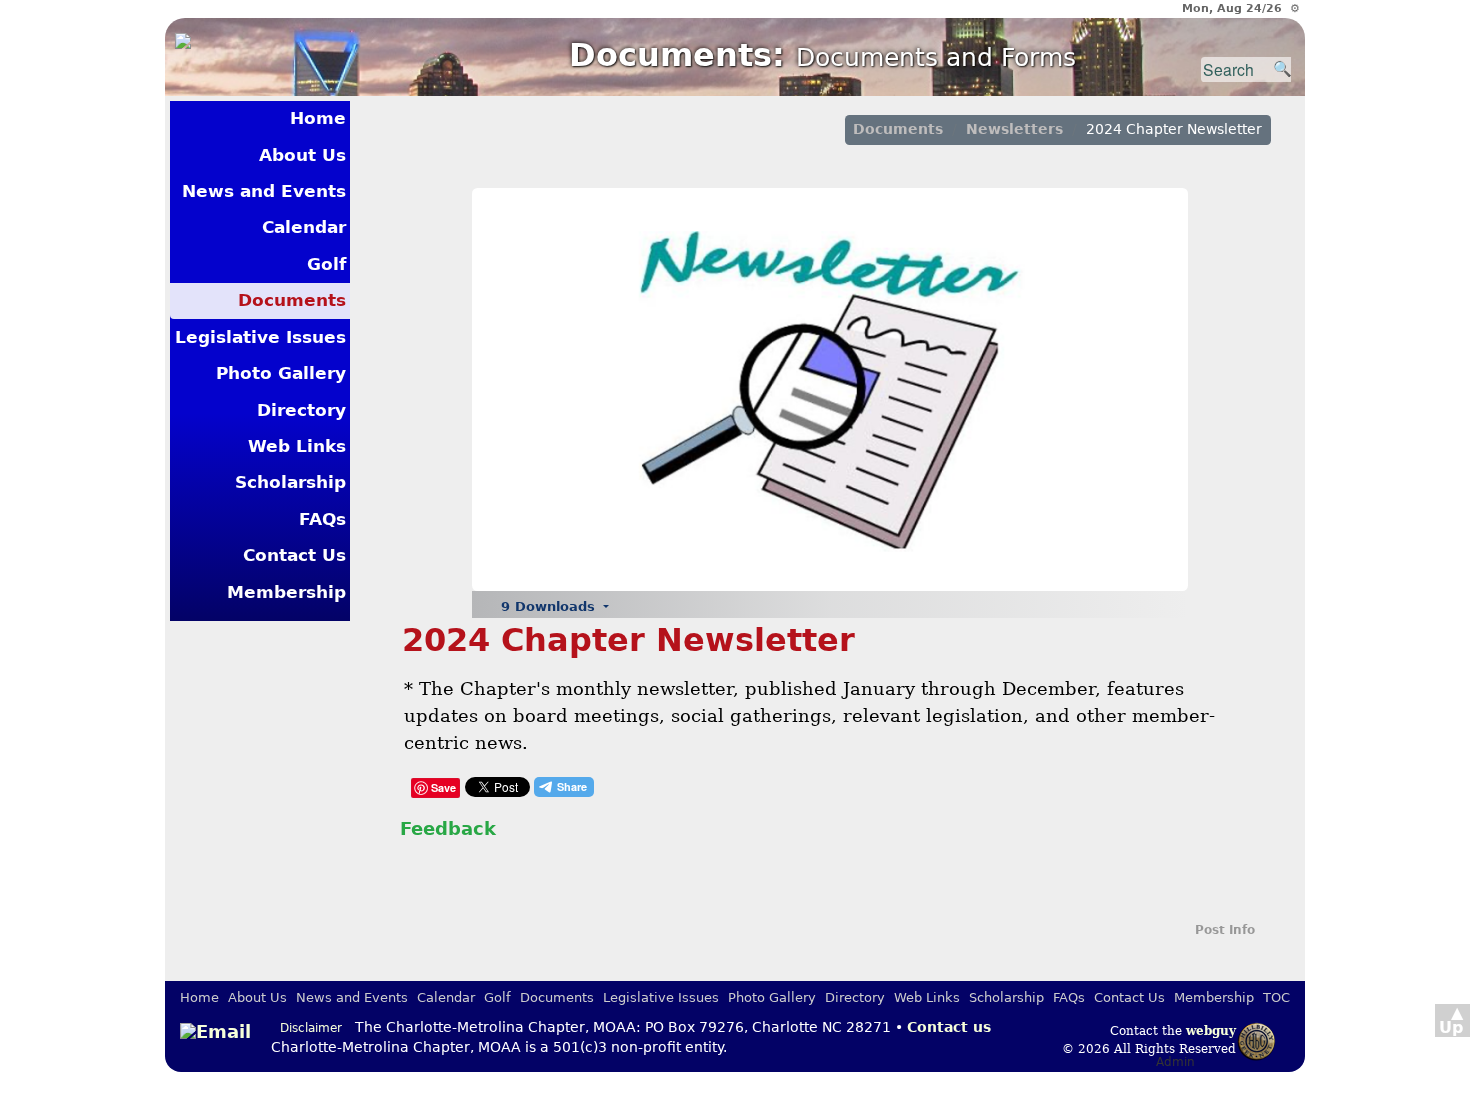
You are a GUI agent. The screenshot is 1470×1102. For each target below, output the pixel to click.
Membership (286, 592)
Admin (1175, 1062)
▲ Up (1451, 1020)
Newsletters (1014, 129)
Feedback (448, 828)
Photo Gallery (281, 373)
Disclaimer (311, 1028)
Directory (301, 410)
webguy (1211, 1031)
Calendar (304, 227)
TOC (1276, 997)
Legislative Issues (260, 337)
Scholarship (290, 482)
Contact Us (294, 555)
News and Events (264, 191)
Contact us (949, 1027)
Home (318, 118)
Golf (326, 264)
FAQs (322, 519)
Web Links (297, 446)
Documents (292, 300)
